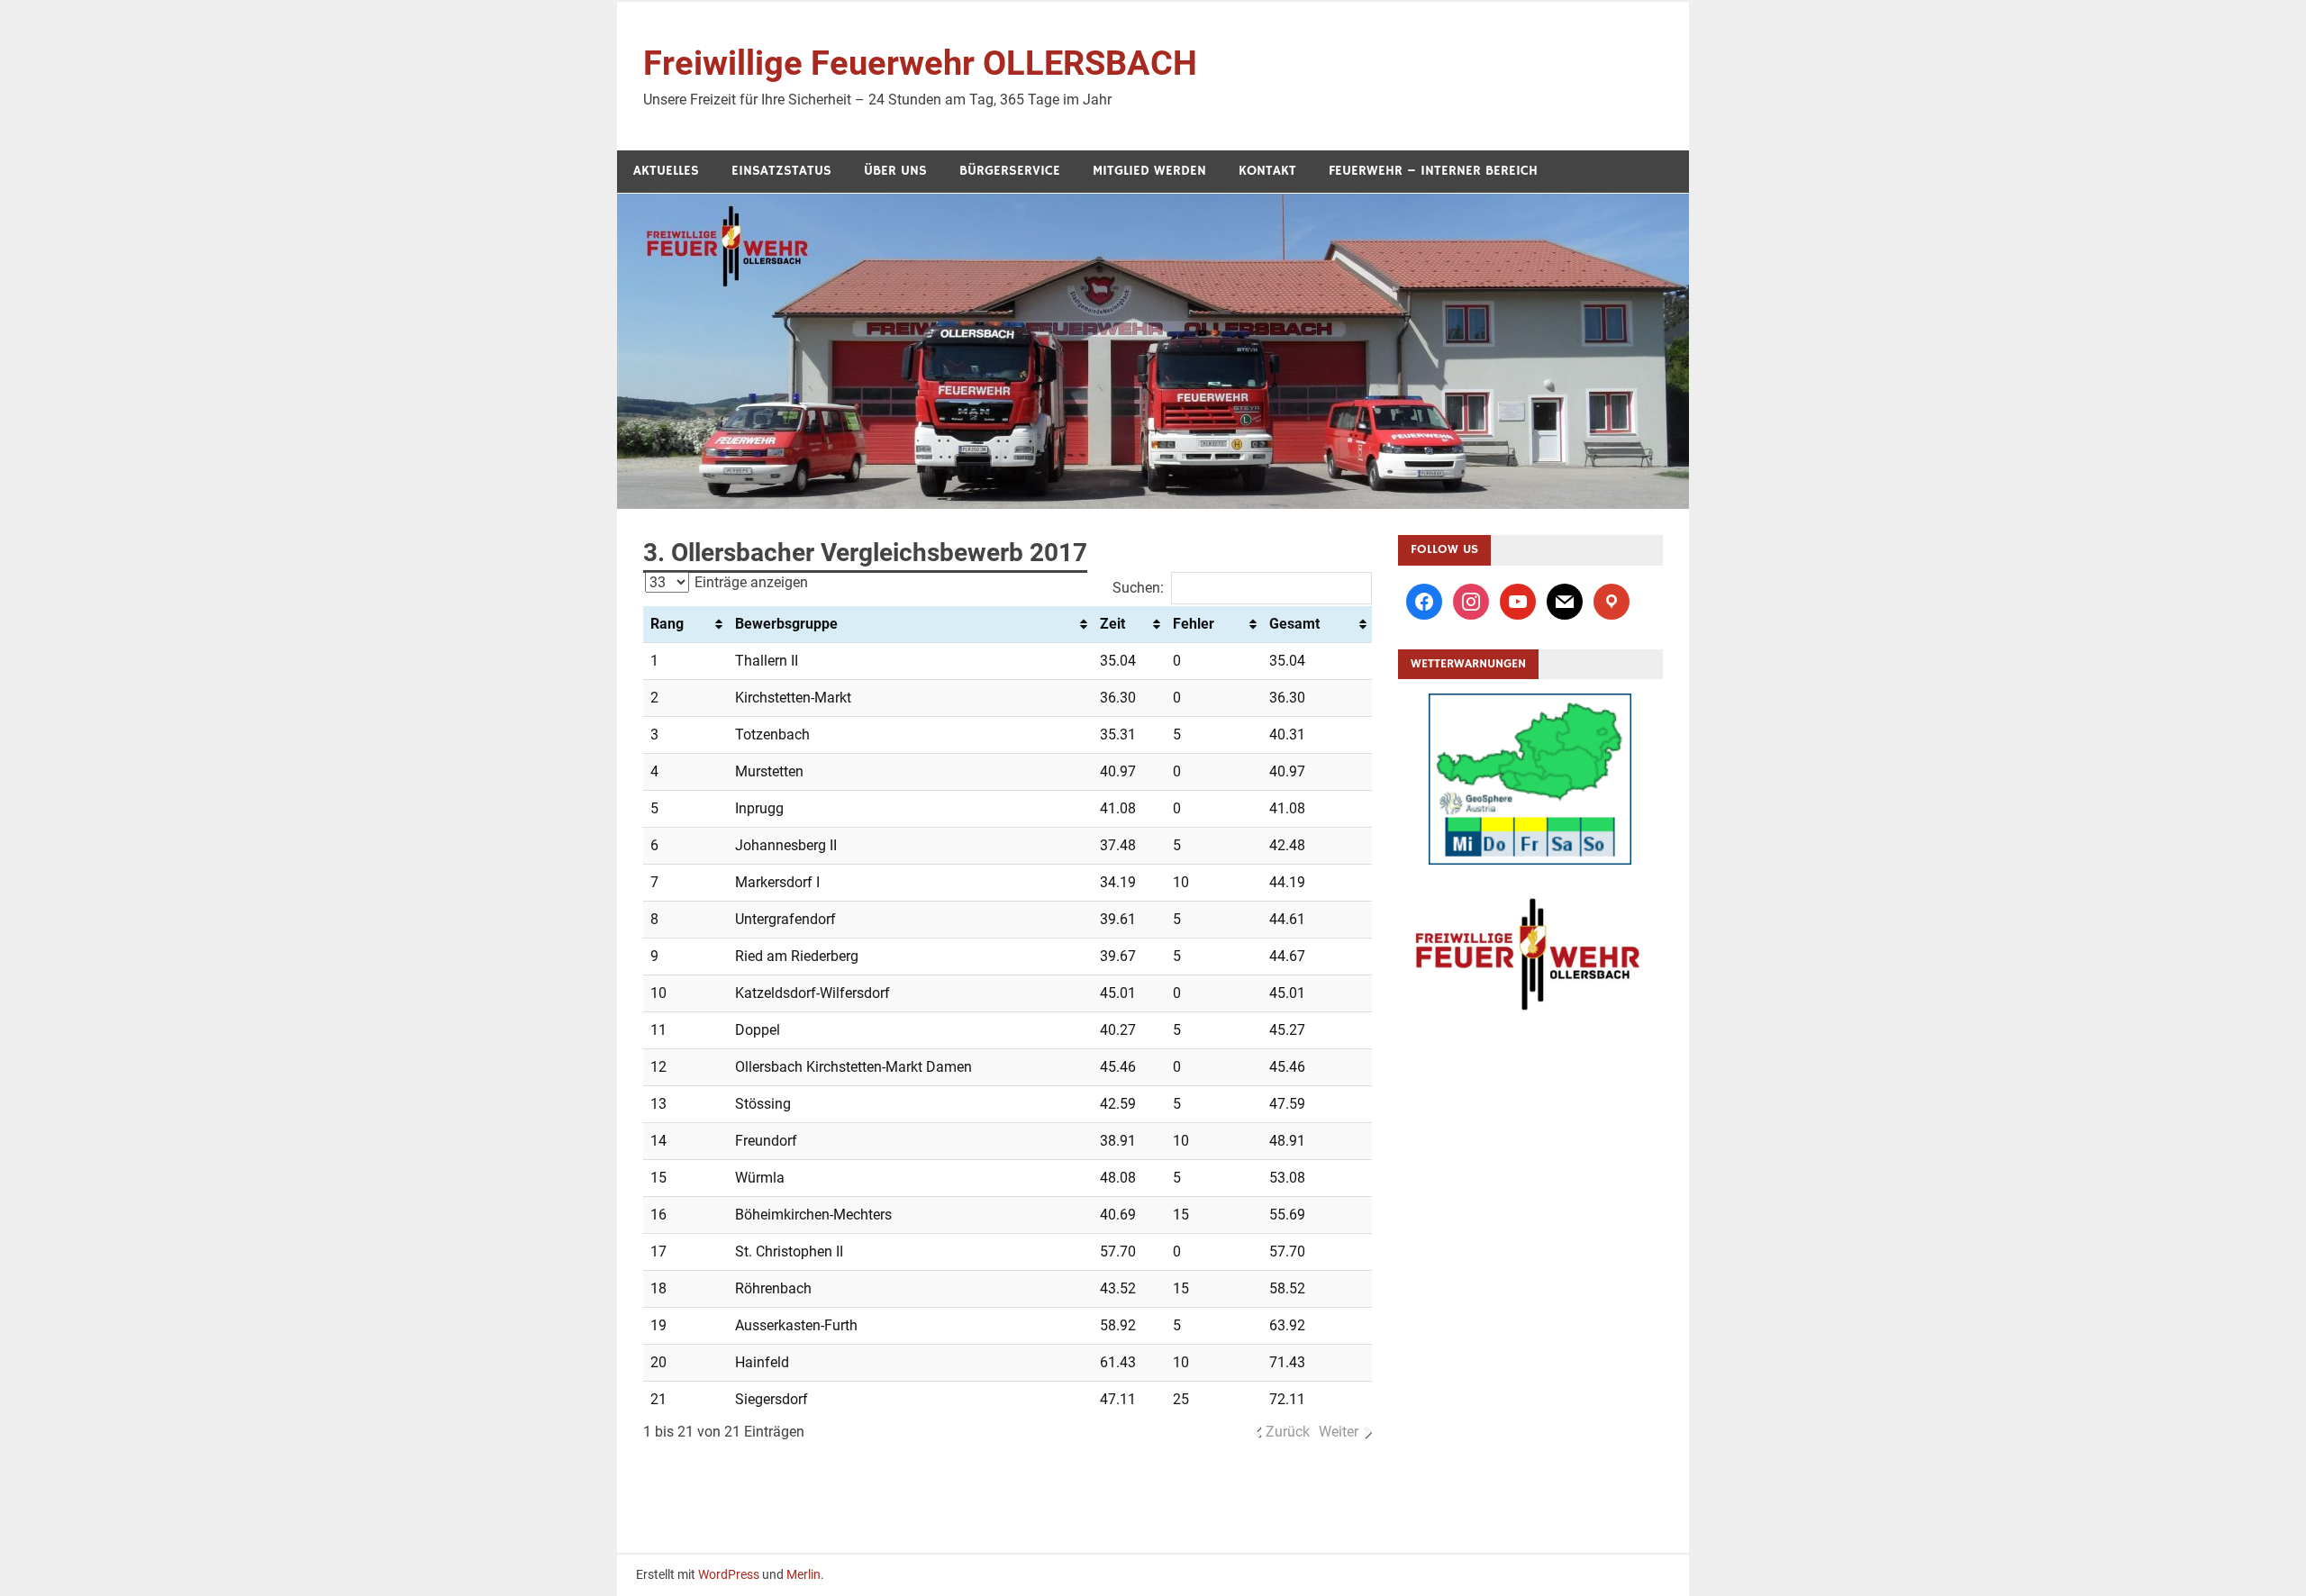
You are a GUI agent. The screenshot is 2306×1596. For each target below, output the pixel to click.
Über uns (895, 171)
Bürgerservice (1010, 171)
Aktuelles (666, 171)
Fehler (1194, 624)
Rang (667, 624)
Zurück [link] (1288, 1432)
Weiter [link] (1339, 1432)
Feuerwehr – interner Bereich (1433, 171)
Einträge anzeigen (749, 582)
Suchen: (1138, 588)
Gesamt (1294, 624)
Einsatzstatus (781, 171)
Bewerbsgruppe (786, 624)
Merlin (803, 1574)
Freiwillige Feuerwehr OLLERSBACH (920, 63)
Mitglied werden (1149, 171)
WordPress (729, 1574)
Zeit (1112, 624)
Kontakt (1267, 171)
